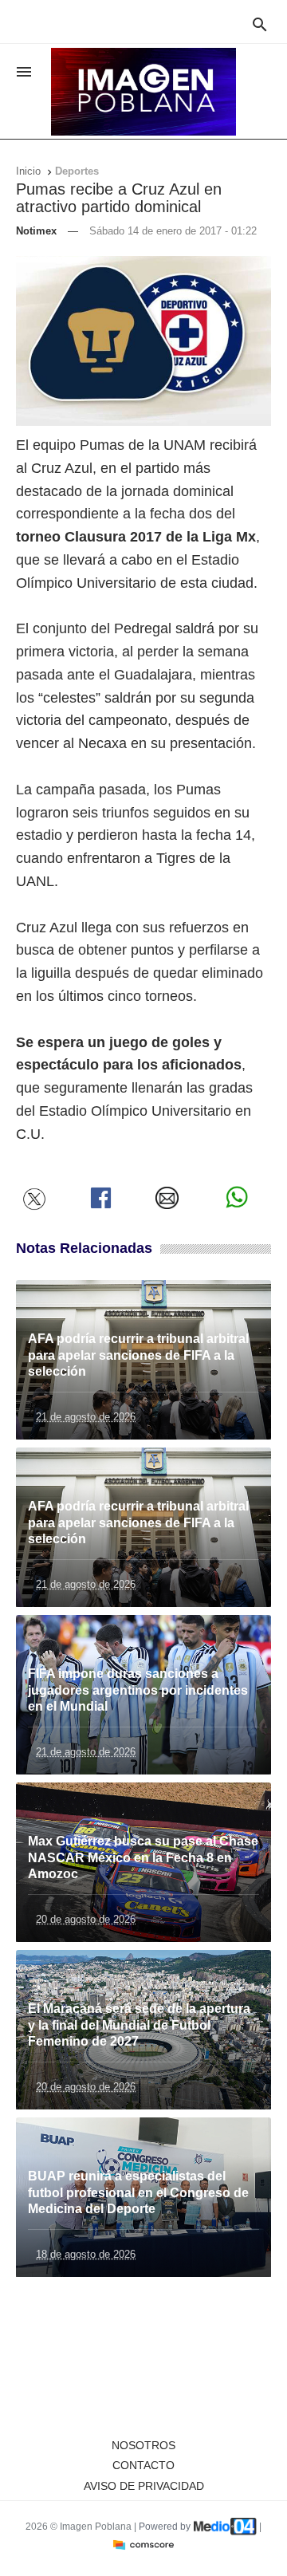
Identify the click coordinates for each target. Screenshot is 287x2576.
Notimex (36, 231)
